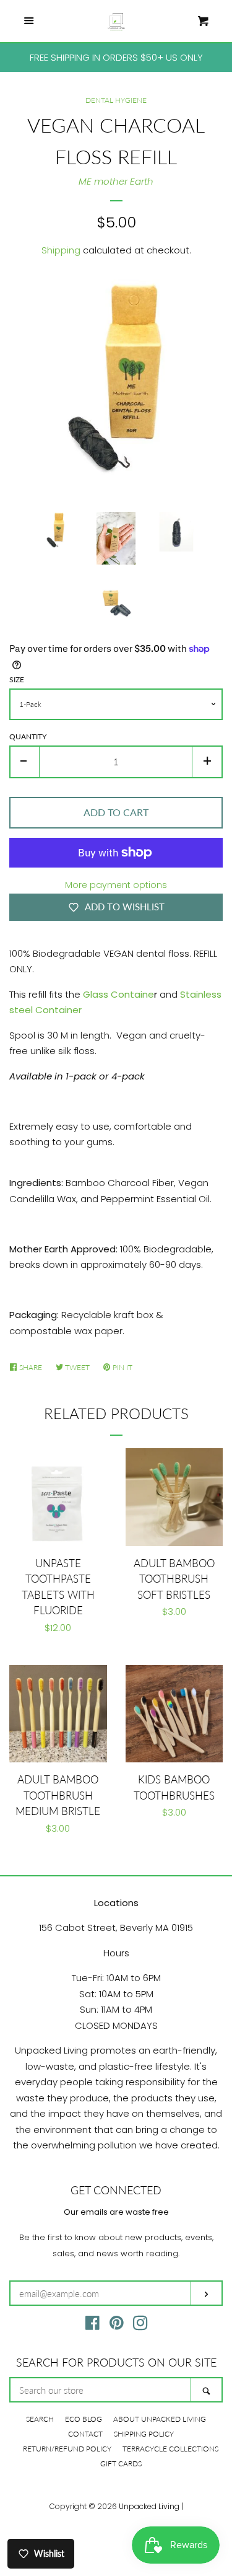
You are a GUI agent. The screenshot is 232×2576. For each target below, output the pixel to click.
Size (17, 679)
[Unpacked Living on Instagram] (140, 2325)
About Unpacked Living (160, 2419)
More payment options (116, 885)
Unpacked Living (149, 2506)
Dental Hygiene (116, 100)
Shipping (61, 250)
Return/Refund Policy (67, 2449)
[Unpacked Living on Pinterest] (117, 2325)
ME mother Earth (116, 181)
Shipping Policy (144, 2434)
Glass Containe (118, 994)
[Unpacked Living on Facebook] (92, 2325)
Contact (85, 2434)
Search (40, 2419)
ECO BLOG (84, 2419)
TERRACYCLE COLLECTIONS (170, 2449)
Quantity (28, 736)
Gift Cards (121, 2464)
